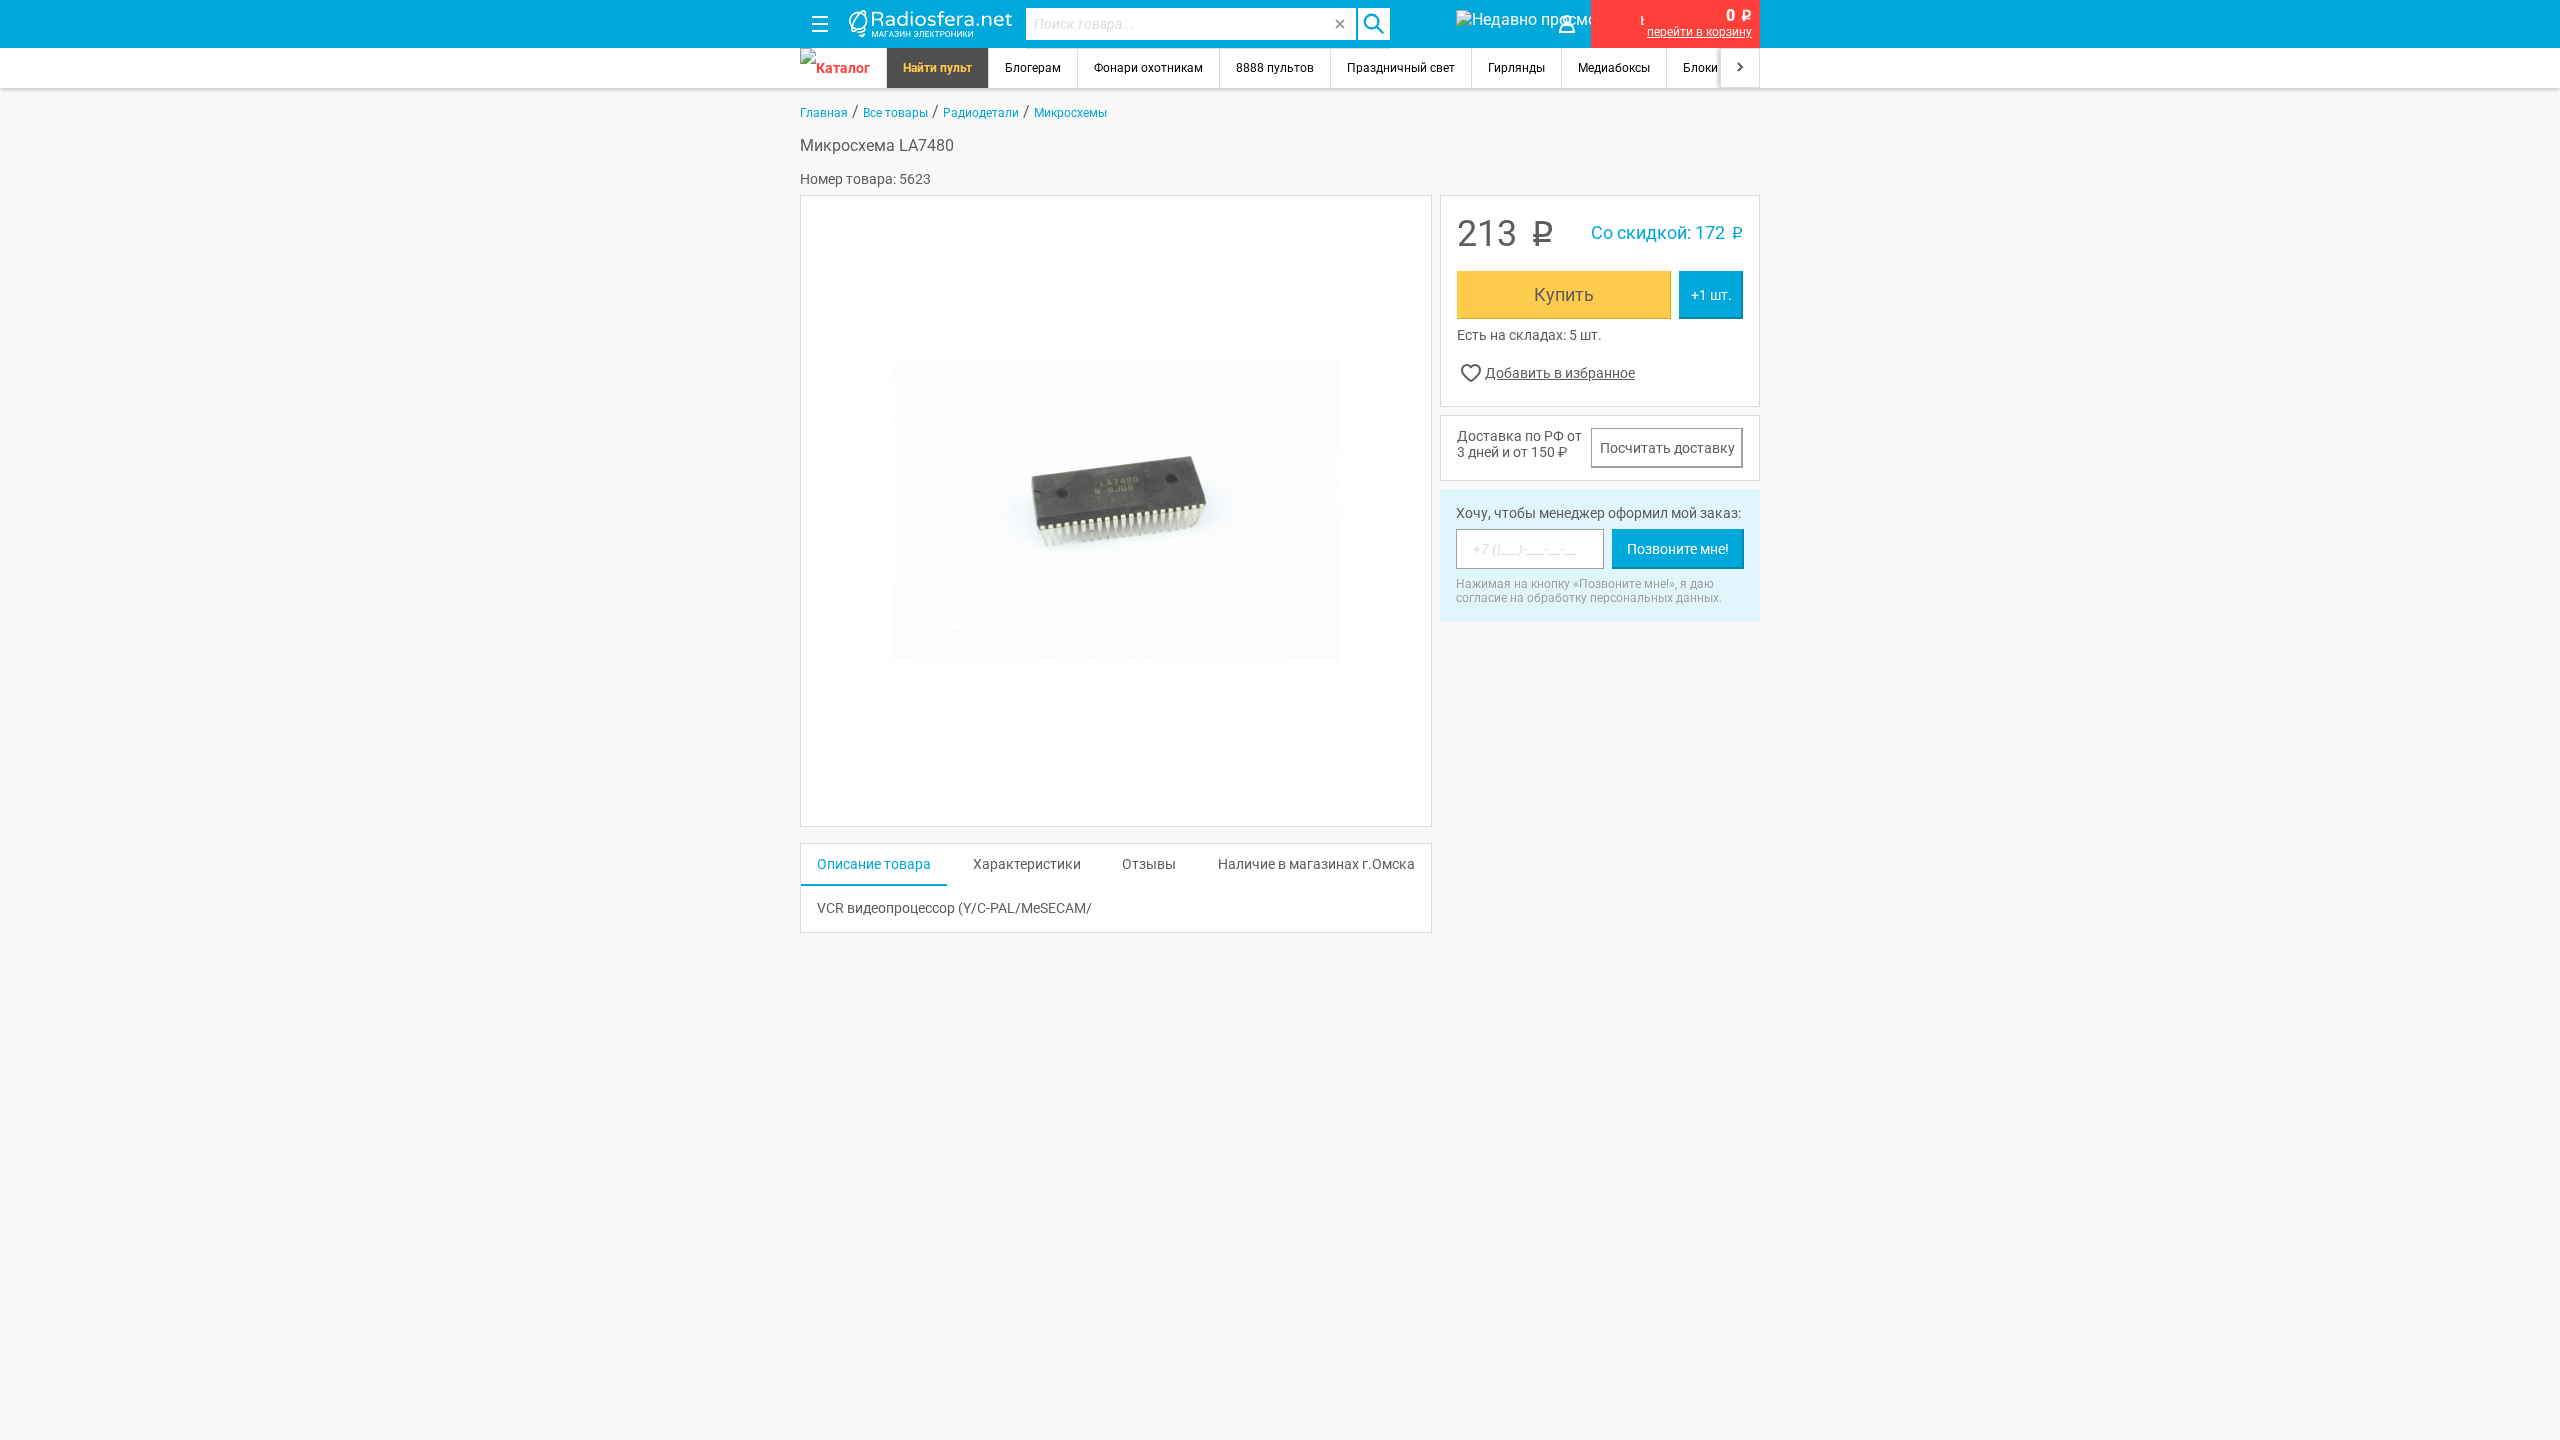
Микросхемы (1070, 113)
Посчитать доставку (1667, 448)
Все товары (895, 113)
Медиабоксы (1614, 68)
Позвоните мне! (1678, 549)
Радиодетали (981, 113)
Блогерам (1033, 68)
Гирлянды (1516, 68)
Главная (824, 113)
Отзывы (1149, 864)
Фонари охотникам (1148, 68)
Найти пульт (937, 68)
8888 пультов (1275, 68)
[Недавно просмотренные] (1494, 24)
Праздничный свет (1401, 68)
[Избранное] (1422, 24)
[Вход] (1567, 24)
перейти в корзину (1699, 32)
